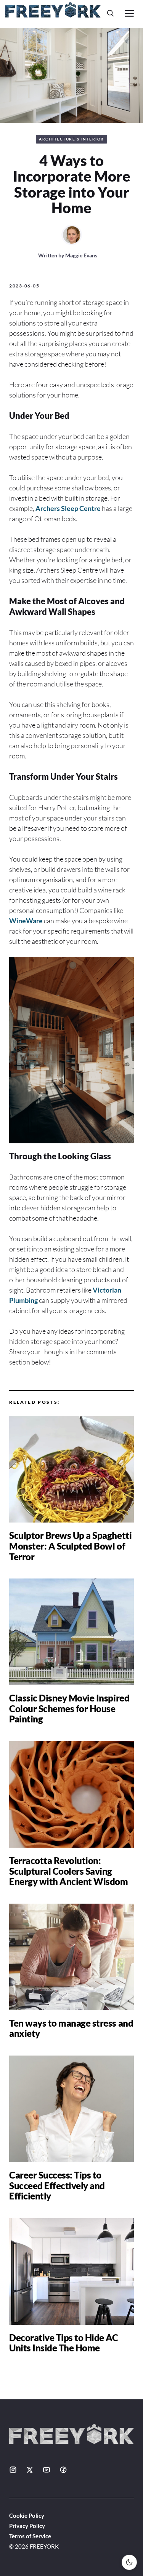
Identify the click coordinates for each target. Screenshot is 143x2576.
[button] (111, 13)
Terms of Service (30, 2536)
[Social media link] (13, 2470)
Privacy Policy (27, 2526)
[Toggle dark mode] (129, 2562)
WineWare (26, 921)
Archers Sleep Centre (68, 508)
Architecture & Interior (71, 139)
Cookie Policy (27, 2515)
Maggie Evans (81, 255)
